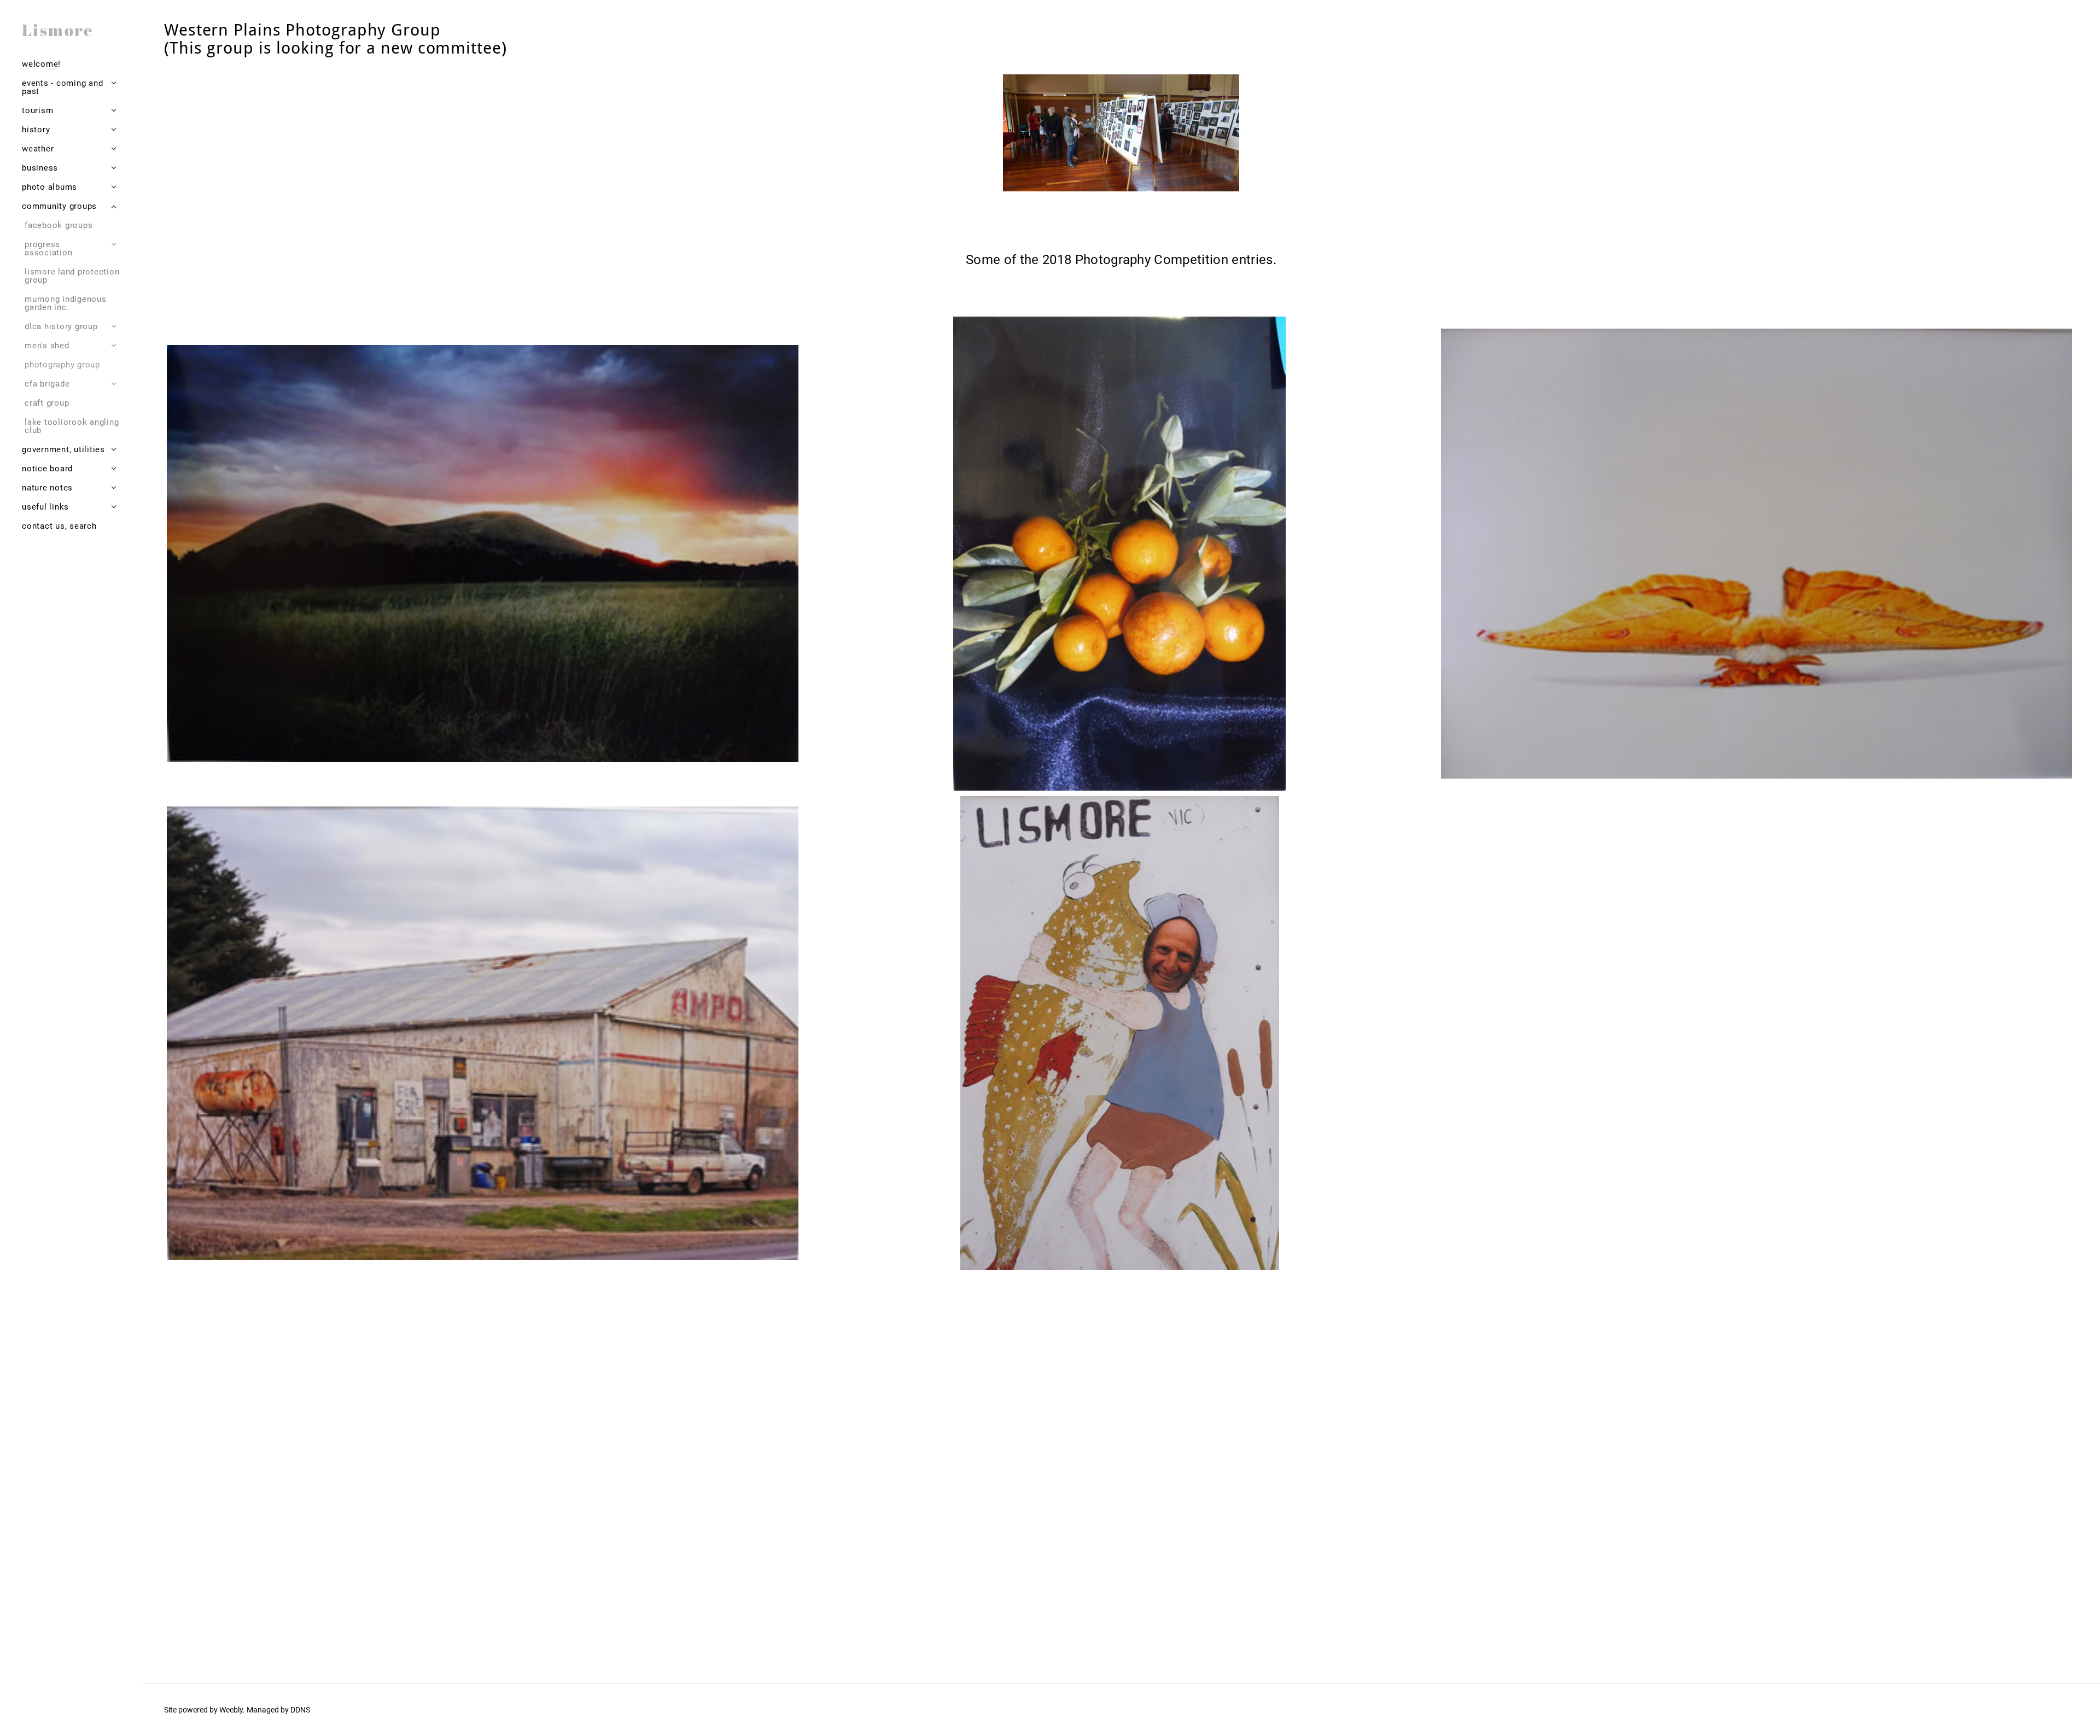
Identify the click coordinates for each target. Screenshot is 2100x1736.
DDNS (300, 1710)
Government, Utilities (63, 449)
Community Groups (59, 206)
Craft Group (47, 403)
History (36, 130)
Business (40, 168)
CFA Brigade (47, 384)
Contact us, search (59, 526)
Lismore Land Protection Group (72, 276)
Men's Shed (47, 346)
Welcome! (41, 64)
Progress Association (48, 249)
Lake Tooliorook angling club (72, 426)
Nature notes (47, 488)
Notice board (47, 469)
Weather (38, 149)
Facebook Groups (59, 225)
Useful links (45, 507)
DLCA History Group (61, 326)
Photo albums (49, 187)
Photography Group (62, 365)
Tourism (37, 110)
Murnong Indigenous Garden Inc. (66, 303)
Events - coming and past (62, 87)
